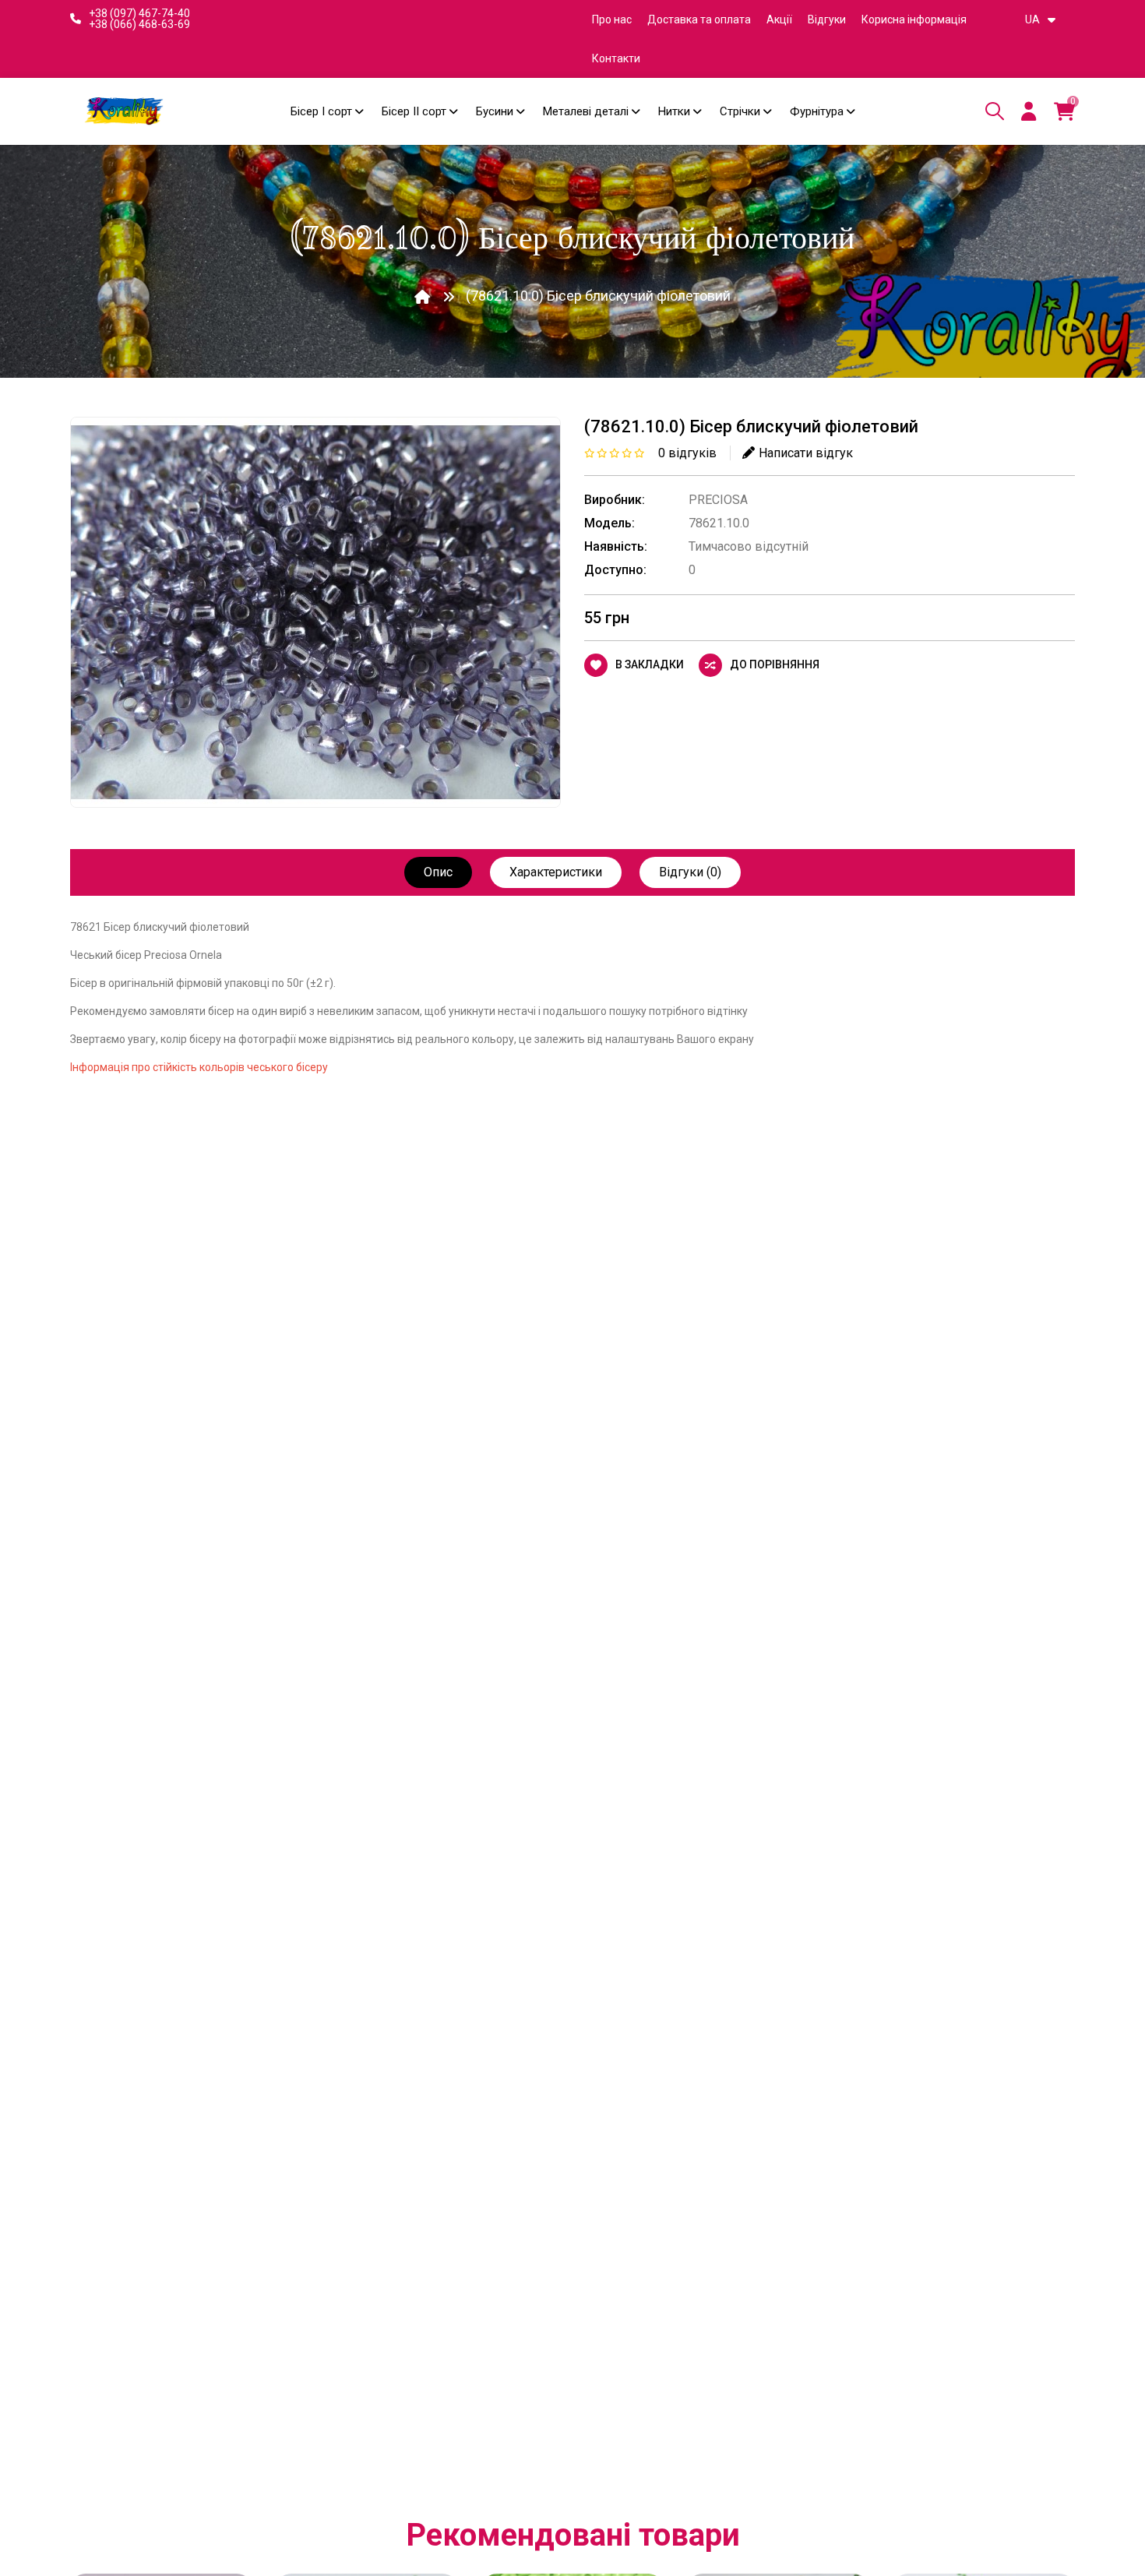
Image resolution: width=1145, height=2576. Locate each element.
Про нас (612, 19)
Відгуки (827, 19)
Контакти (616, 58)
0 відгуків (687, 453)
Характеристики (556, 872)
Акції (779, 19)
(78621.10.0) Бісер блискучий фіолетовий (598, 296)
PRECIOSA (718, 500)
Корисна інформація (914, 19)
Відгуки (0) (690, 872)
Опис (438, 872)
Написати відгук (806, 453)
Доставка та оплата (699, 19)
